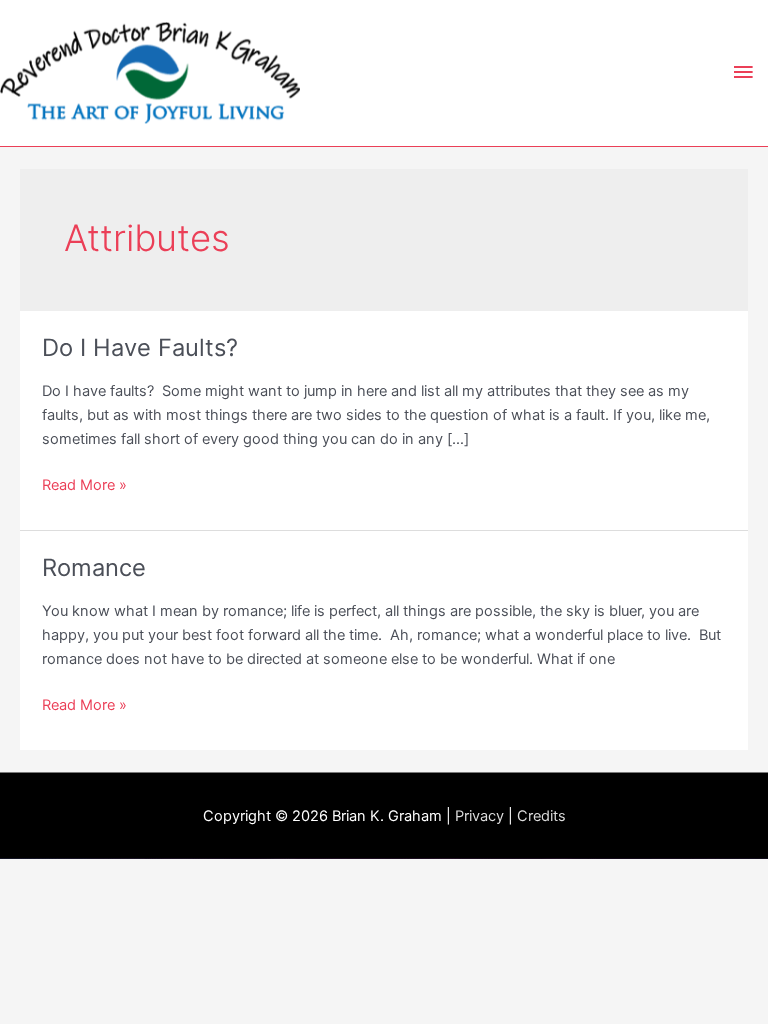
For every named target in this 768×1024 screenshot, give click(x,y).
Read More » (84, 486)
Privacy (479, 816)
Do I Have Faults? (140, 347)
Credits (541, 816)
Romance (94, 567)
